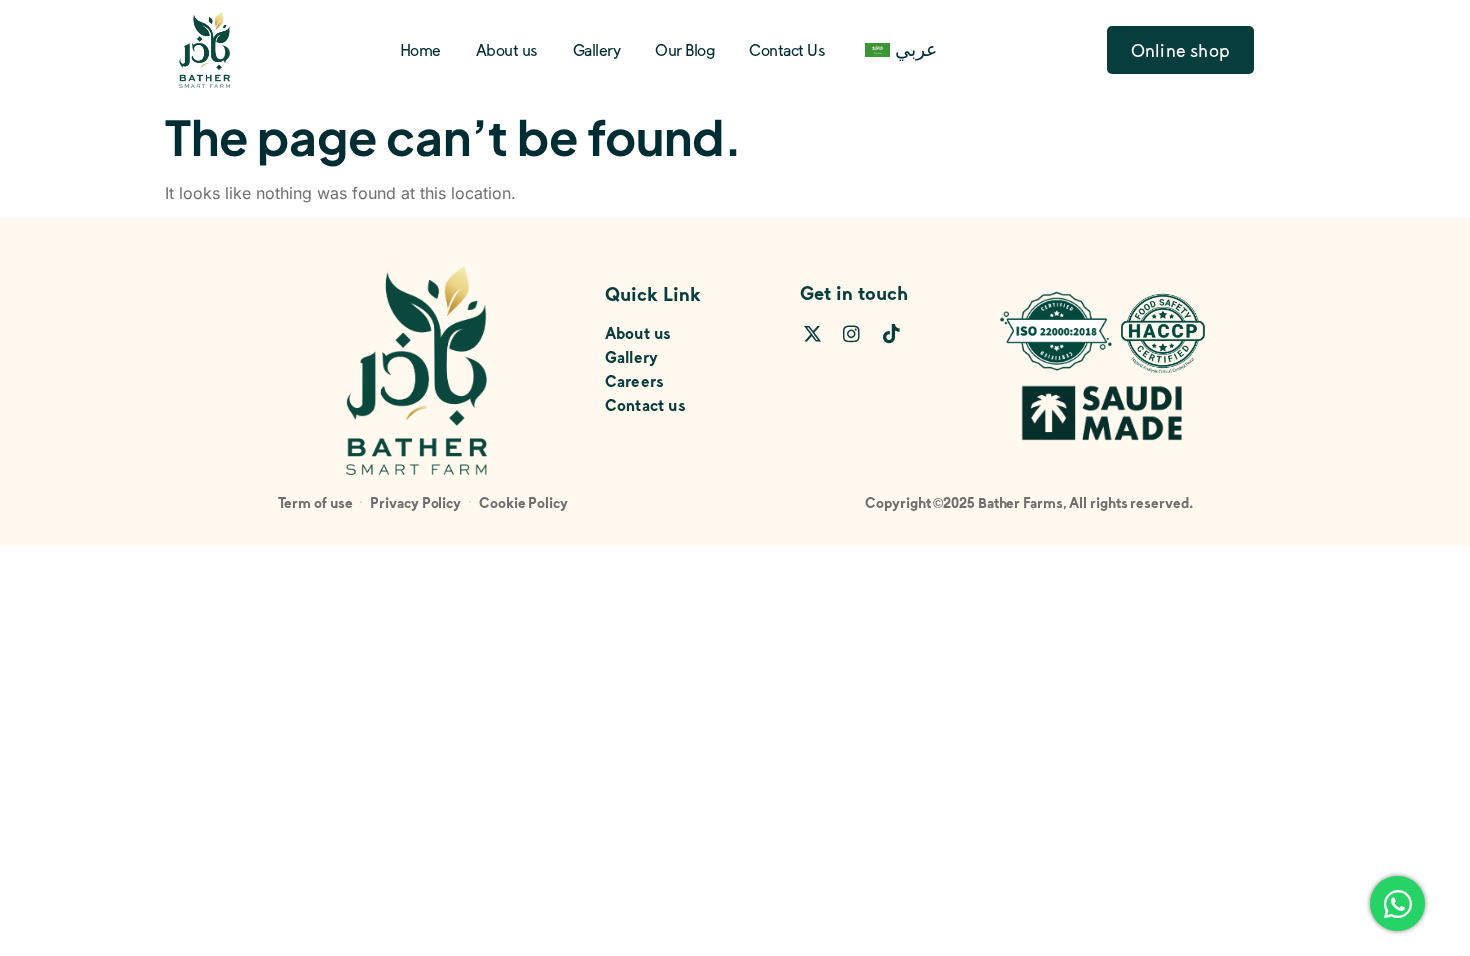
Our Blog (684, 49)
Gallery (597, 49)
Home (420, 49)
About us (507, 49)
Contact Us (787, 49)
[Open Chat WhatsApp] (1397, 903)
